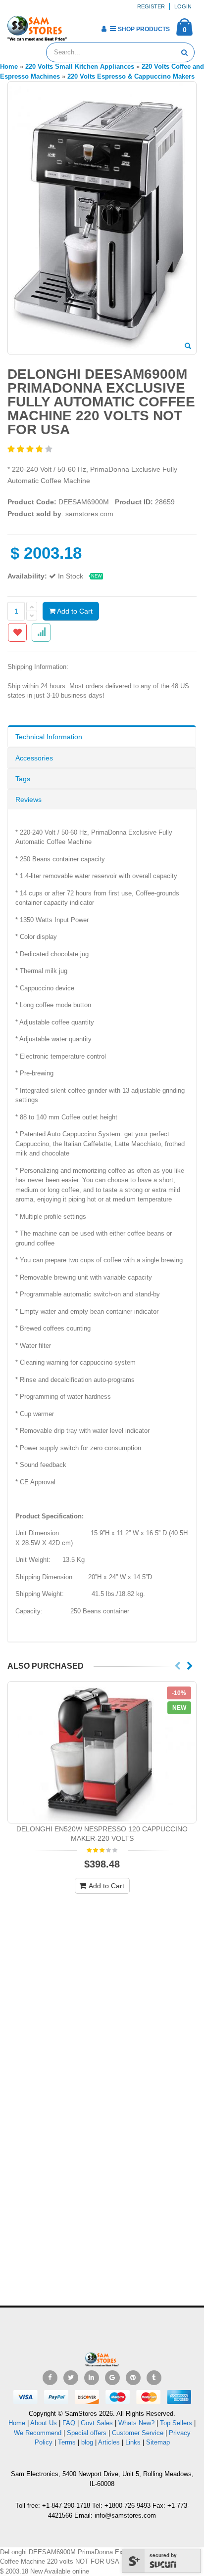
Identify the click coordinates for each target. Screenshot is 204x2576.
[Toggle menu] (78, 26)
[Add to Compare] (41, 632)
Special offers (87, 2433)
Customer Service (138, 2433)
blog (87, 2442)
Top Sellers (176, 2423)
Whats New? (136, 2423)
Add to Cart (74, 611)
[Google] (112, 2378)
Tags (23, 779)
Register (151, 6)
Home (17, 2423)
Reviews (28, 799)
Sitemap (158, 2442)
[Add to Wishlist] (17, 632)
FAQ (69, 2423)
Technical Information (49, 737)
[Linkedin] (92, 2378)
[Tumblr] (154, 2378)
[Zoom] (188, 347)
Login (183, 6)
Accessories (34, 758)
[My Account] (104, 29)
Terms (68, 2442)
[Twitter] (71, 2378)
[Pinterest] (133, 2378)
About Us (44, 2423)
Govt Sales (97, 2423)
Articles (109, 2442)
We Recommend (38, 2433)
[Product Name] (102, 1753)
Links (133, 2442)
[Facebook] (50, 2378)
